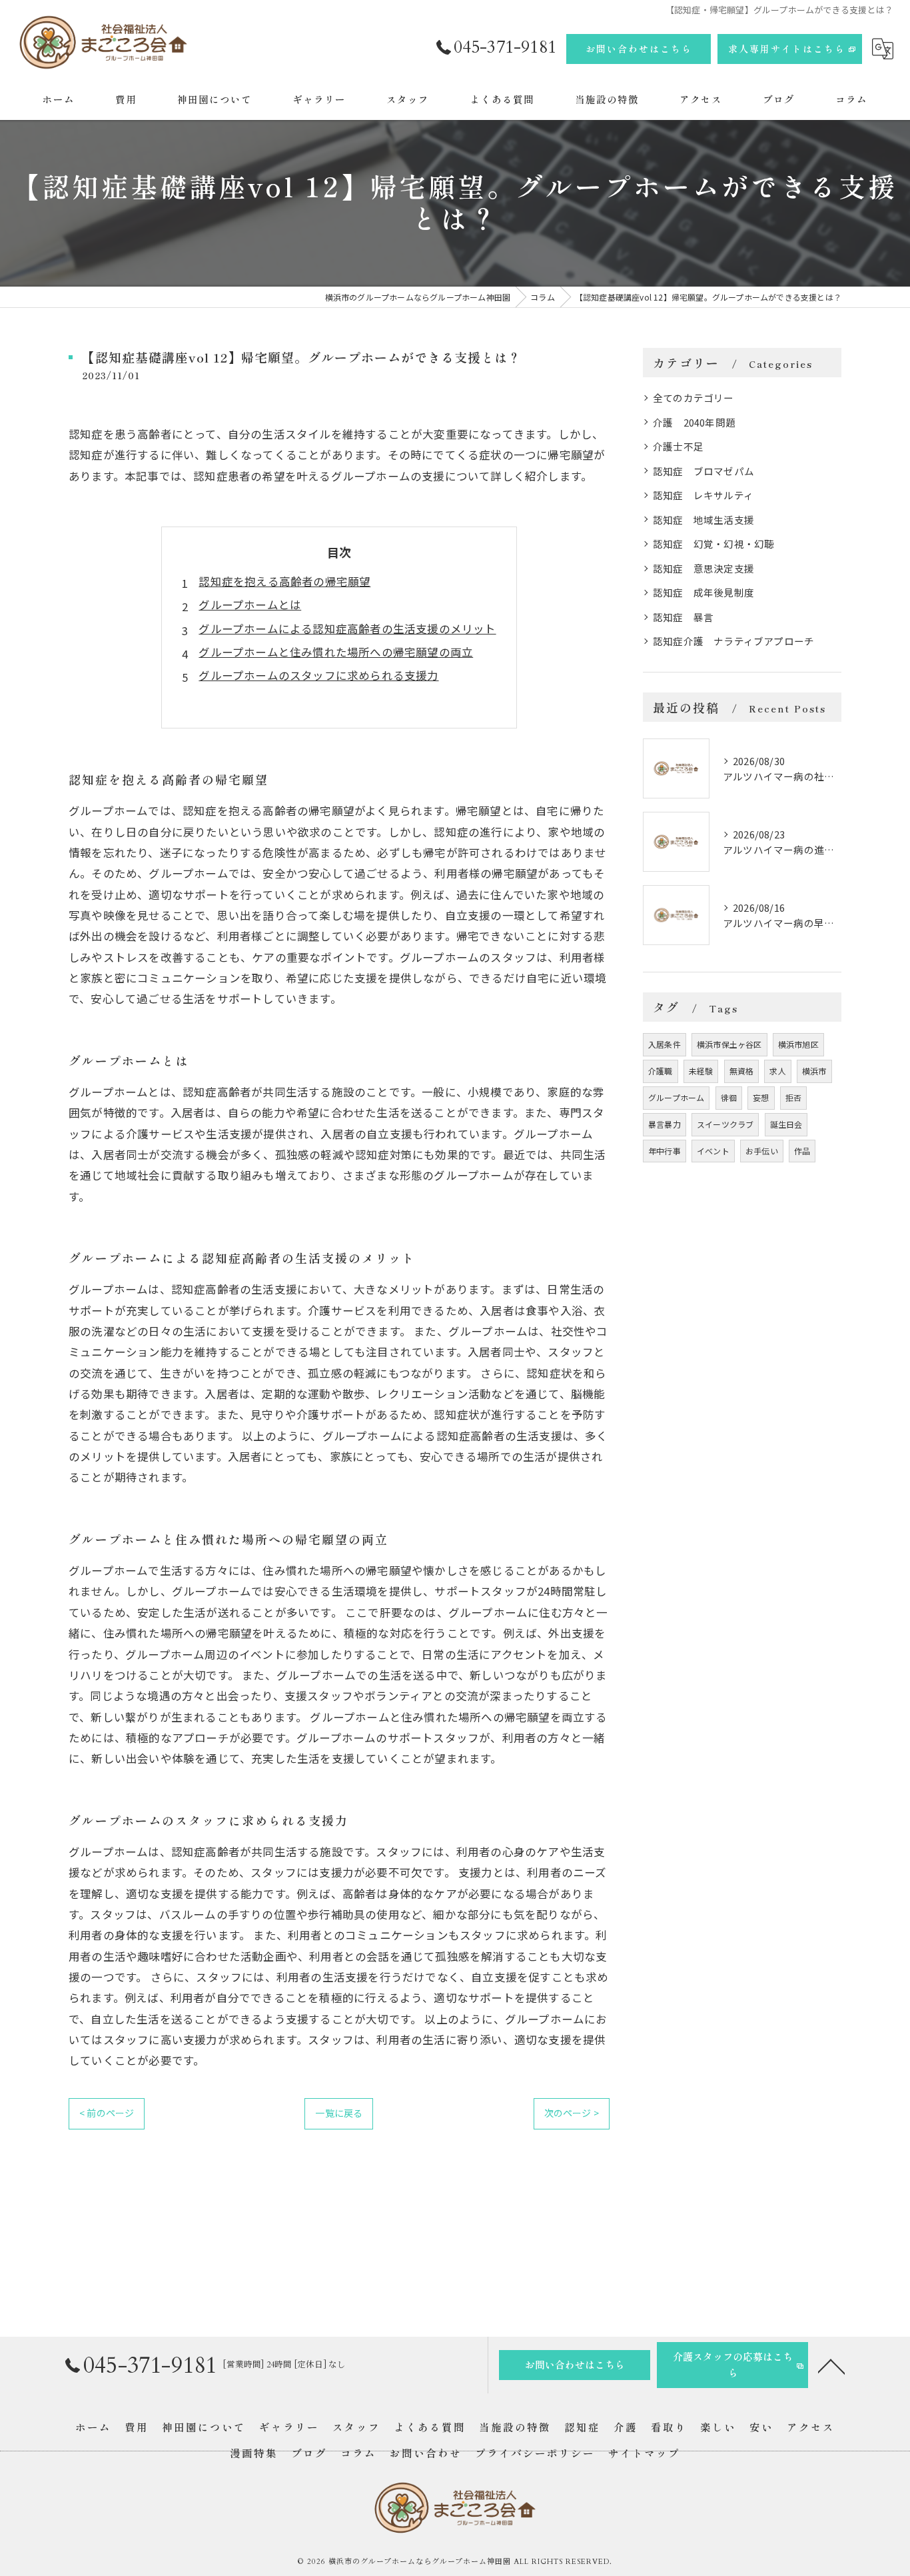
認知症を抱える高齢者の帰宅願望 (284, 581)
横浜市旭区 (798, 1044)
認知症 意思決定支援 (703, 568)
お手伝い (762, 1151)
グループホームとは (250, 605)
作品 (802, 1151)
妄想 (761, 1097)
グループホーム (676, 1097)
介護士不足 (678, 446)
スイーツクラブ (725, 1124)
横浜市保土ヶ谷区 (729, 1044)
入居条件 (665, 1044)
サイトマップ (644, 2453)
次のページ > (572, 2113)
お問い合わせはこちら (639, 49)
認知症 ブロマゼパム (703, 471)
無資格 (742, 1071)
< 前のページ (107, 2113)
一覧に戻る (339, 2113)
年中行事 (665, 1151)
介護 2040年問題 (694, 422)
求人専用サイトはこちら (787, 49)
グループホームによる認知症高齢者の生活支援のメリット (347, 629)
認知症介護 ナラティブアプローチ (733, 641)
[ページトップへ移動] (831, 2365)
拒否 (793, 1097)
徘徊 (729, 1097)
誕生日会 (786, 1124)
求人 (777, 1071)
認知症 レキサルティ (703, 495)
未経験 (701, 1071)
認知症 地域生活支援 (703, 520)
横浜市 (814, 1071)
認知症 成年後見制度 (703, 592)
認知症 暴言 (683, 617)
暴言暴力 (665, 1124)
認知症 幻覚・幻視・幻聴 (713, 544)
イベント (713, 1151)
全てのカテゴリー (693, 398)
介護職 (661, 1071)
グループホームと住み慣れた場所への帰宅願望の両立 (336, 652)
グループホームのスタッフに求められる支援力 (318, 675)
